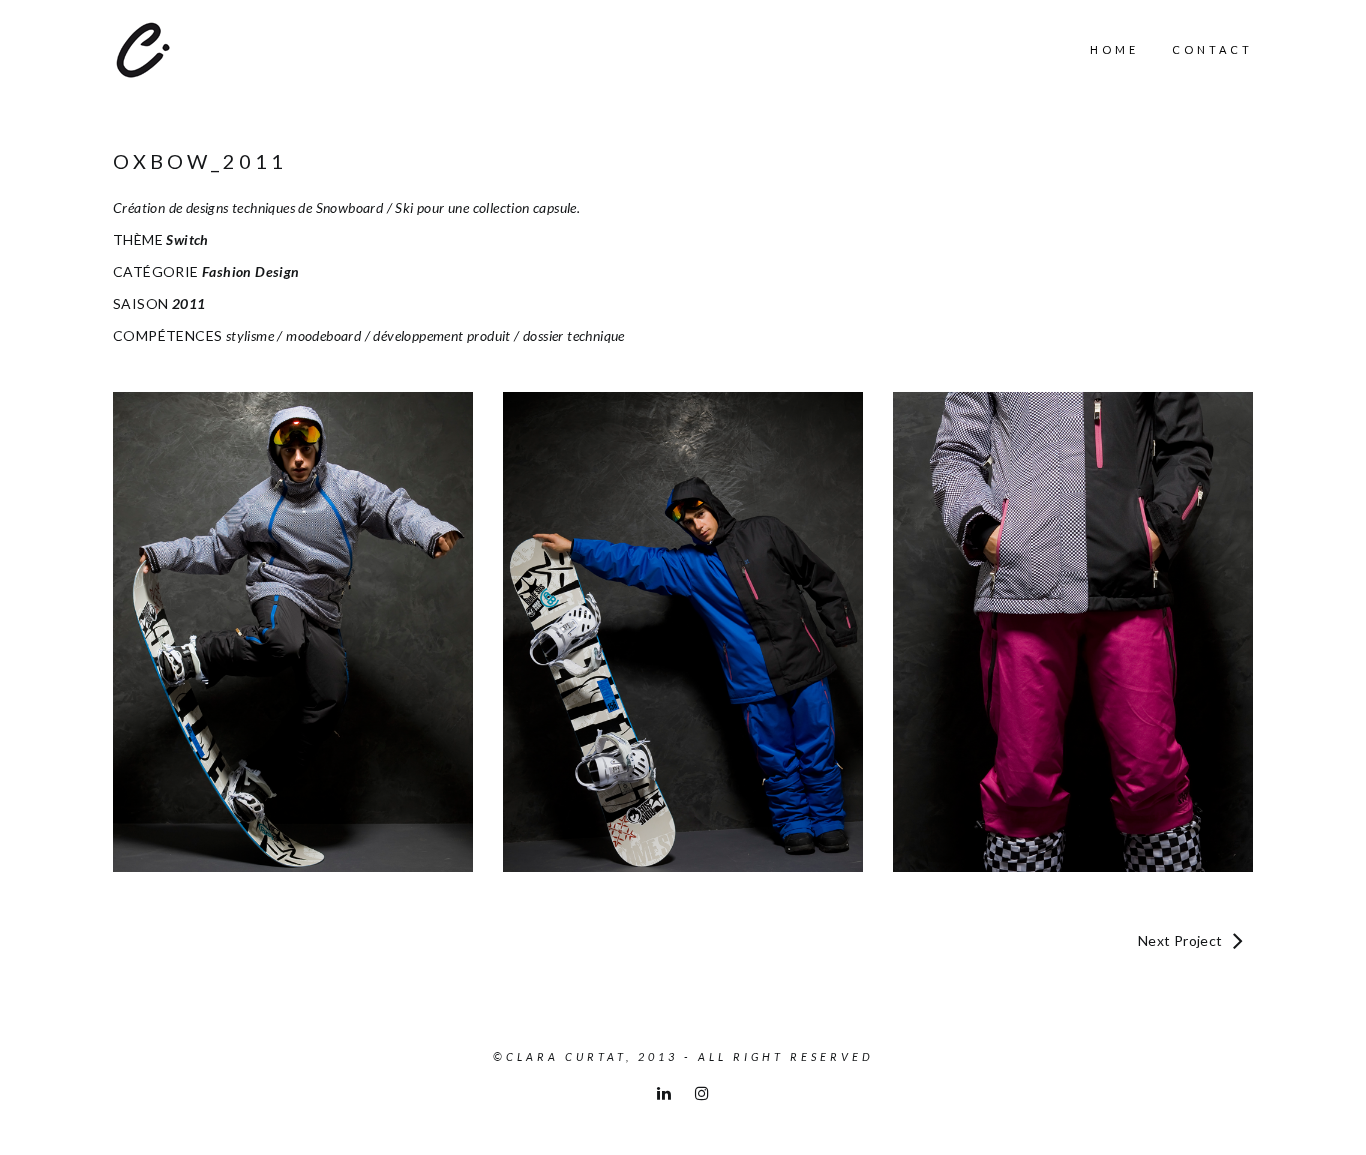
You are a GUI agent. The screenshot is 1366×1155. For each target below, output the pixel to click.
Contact (1212, 49)
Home (1114, 49)
